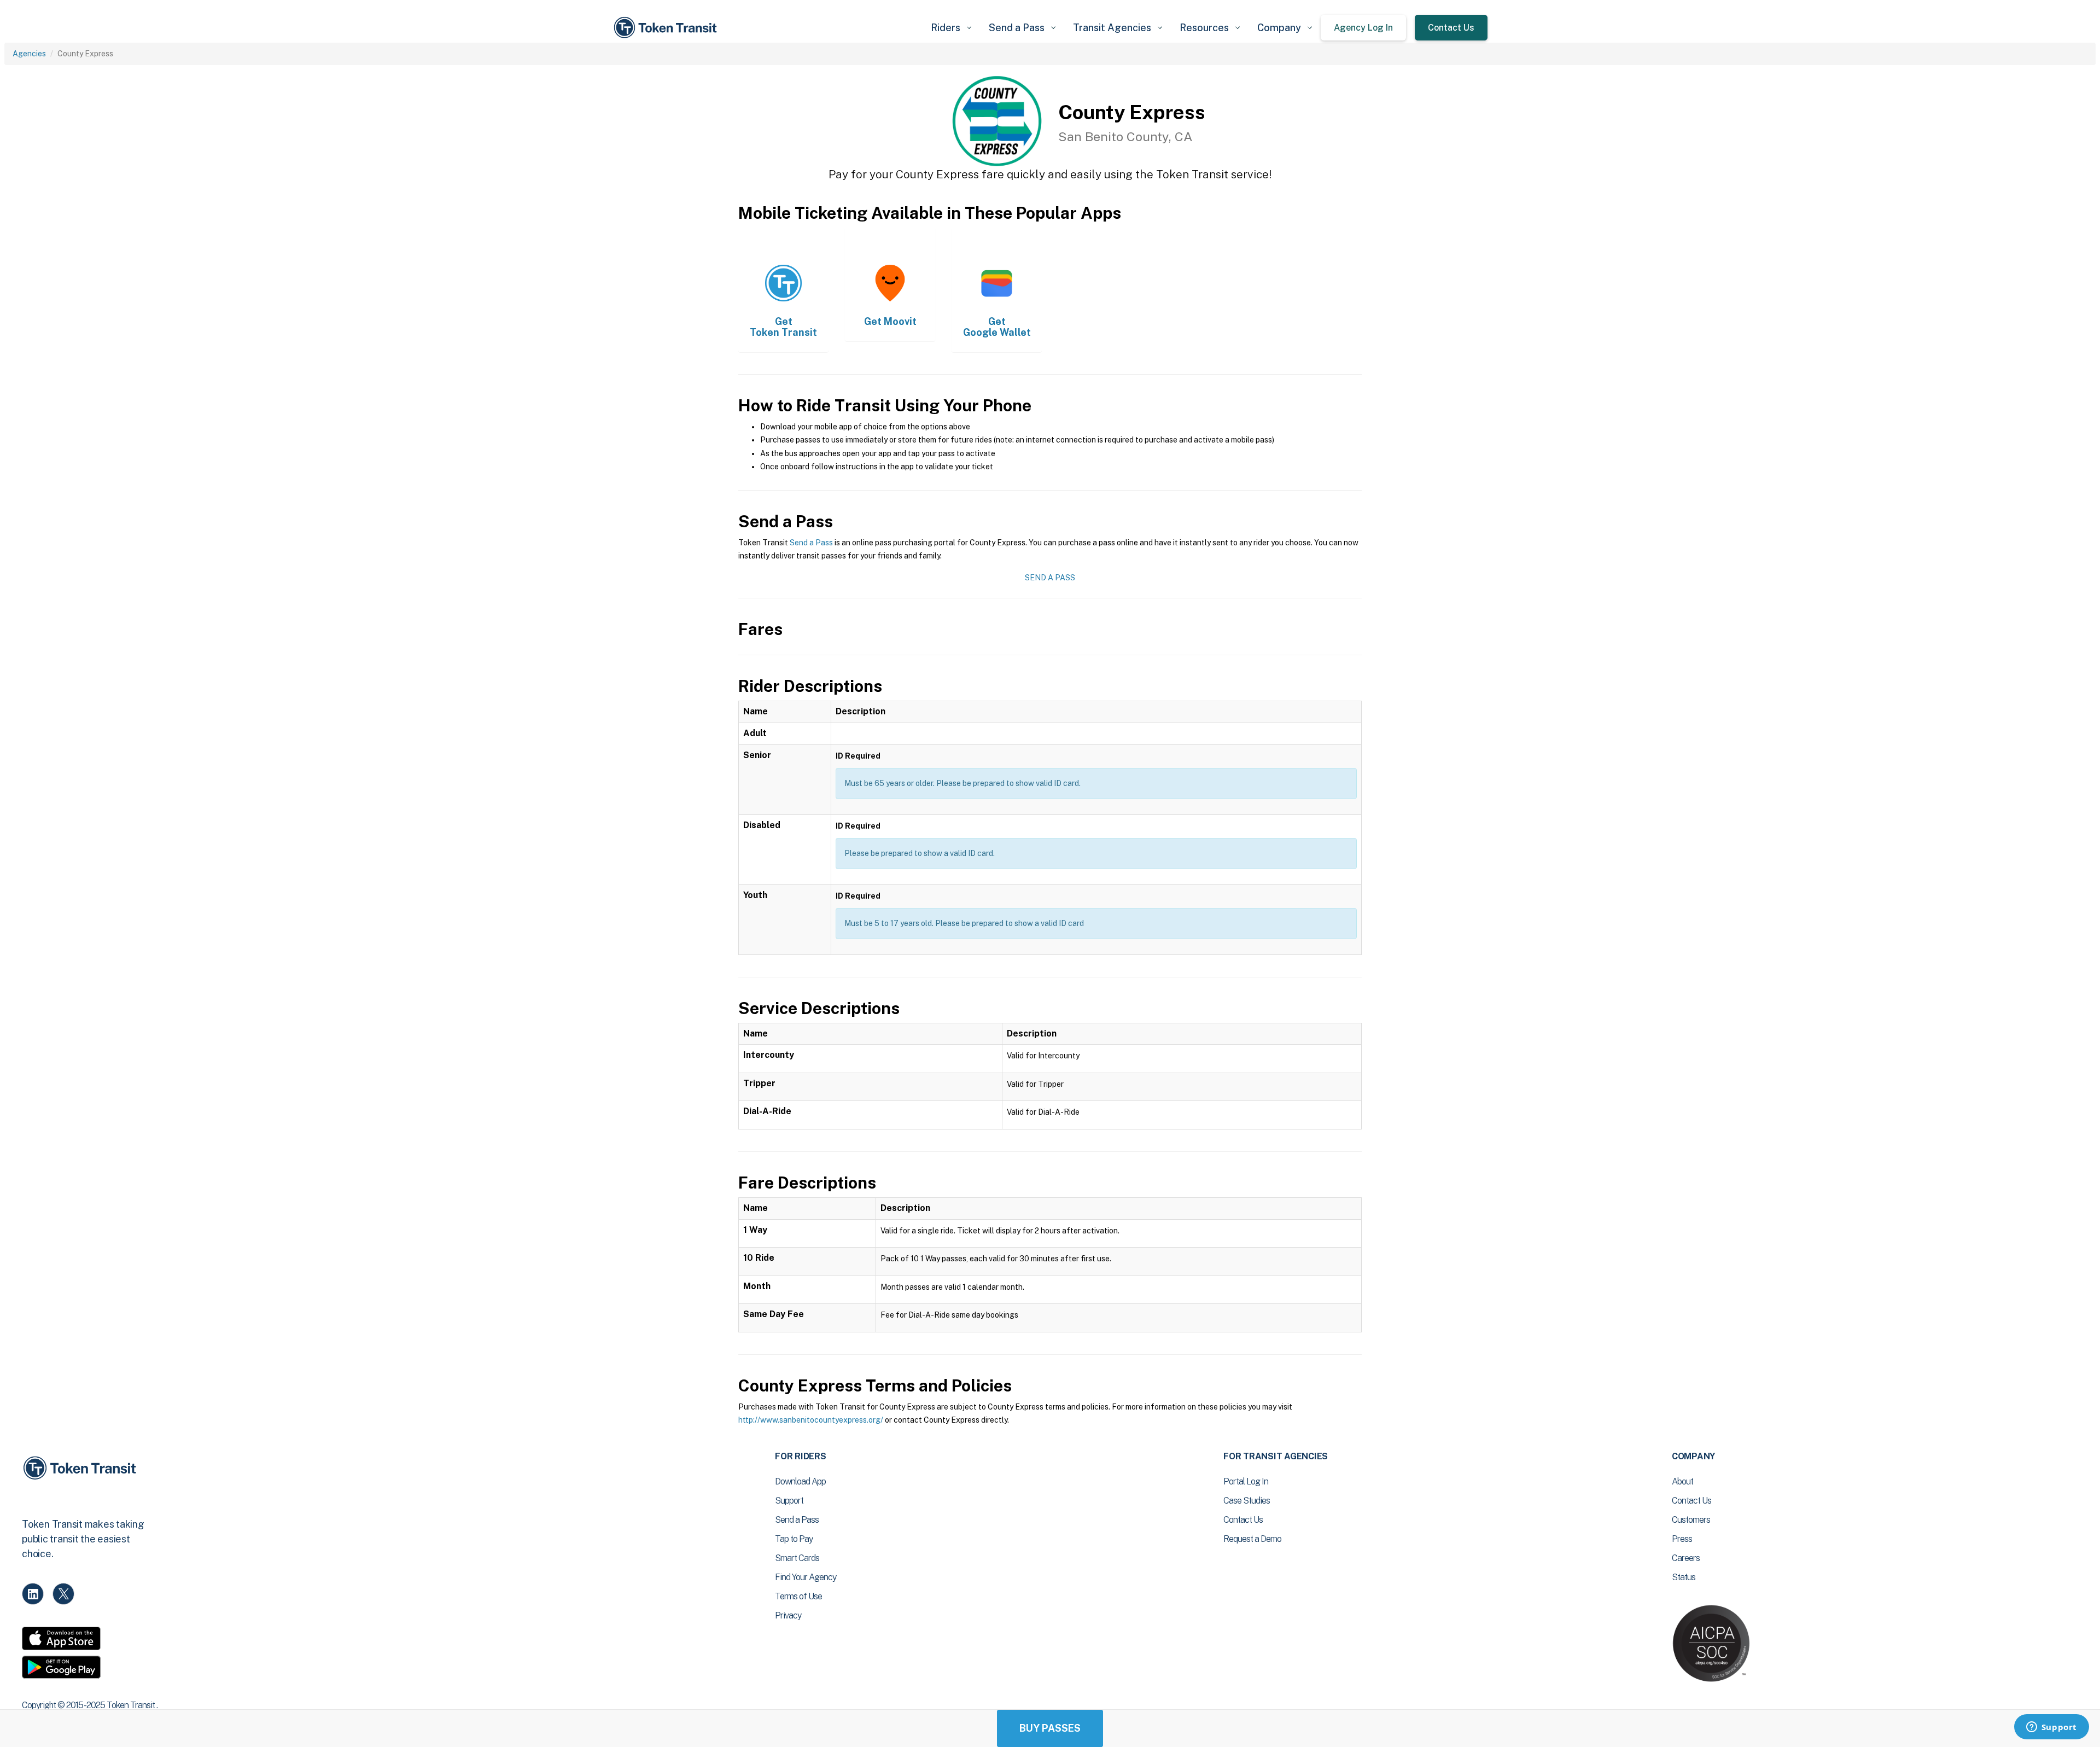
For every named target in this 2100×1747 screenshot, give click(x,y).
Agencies (29, 54)
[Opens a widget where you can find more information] (2051, 1728)
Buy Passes (1050, 1728)
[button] (951, 28)
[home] (667, 28)
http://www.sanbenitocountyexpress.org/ (811, 1420)
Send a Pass (811, 543)
